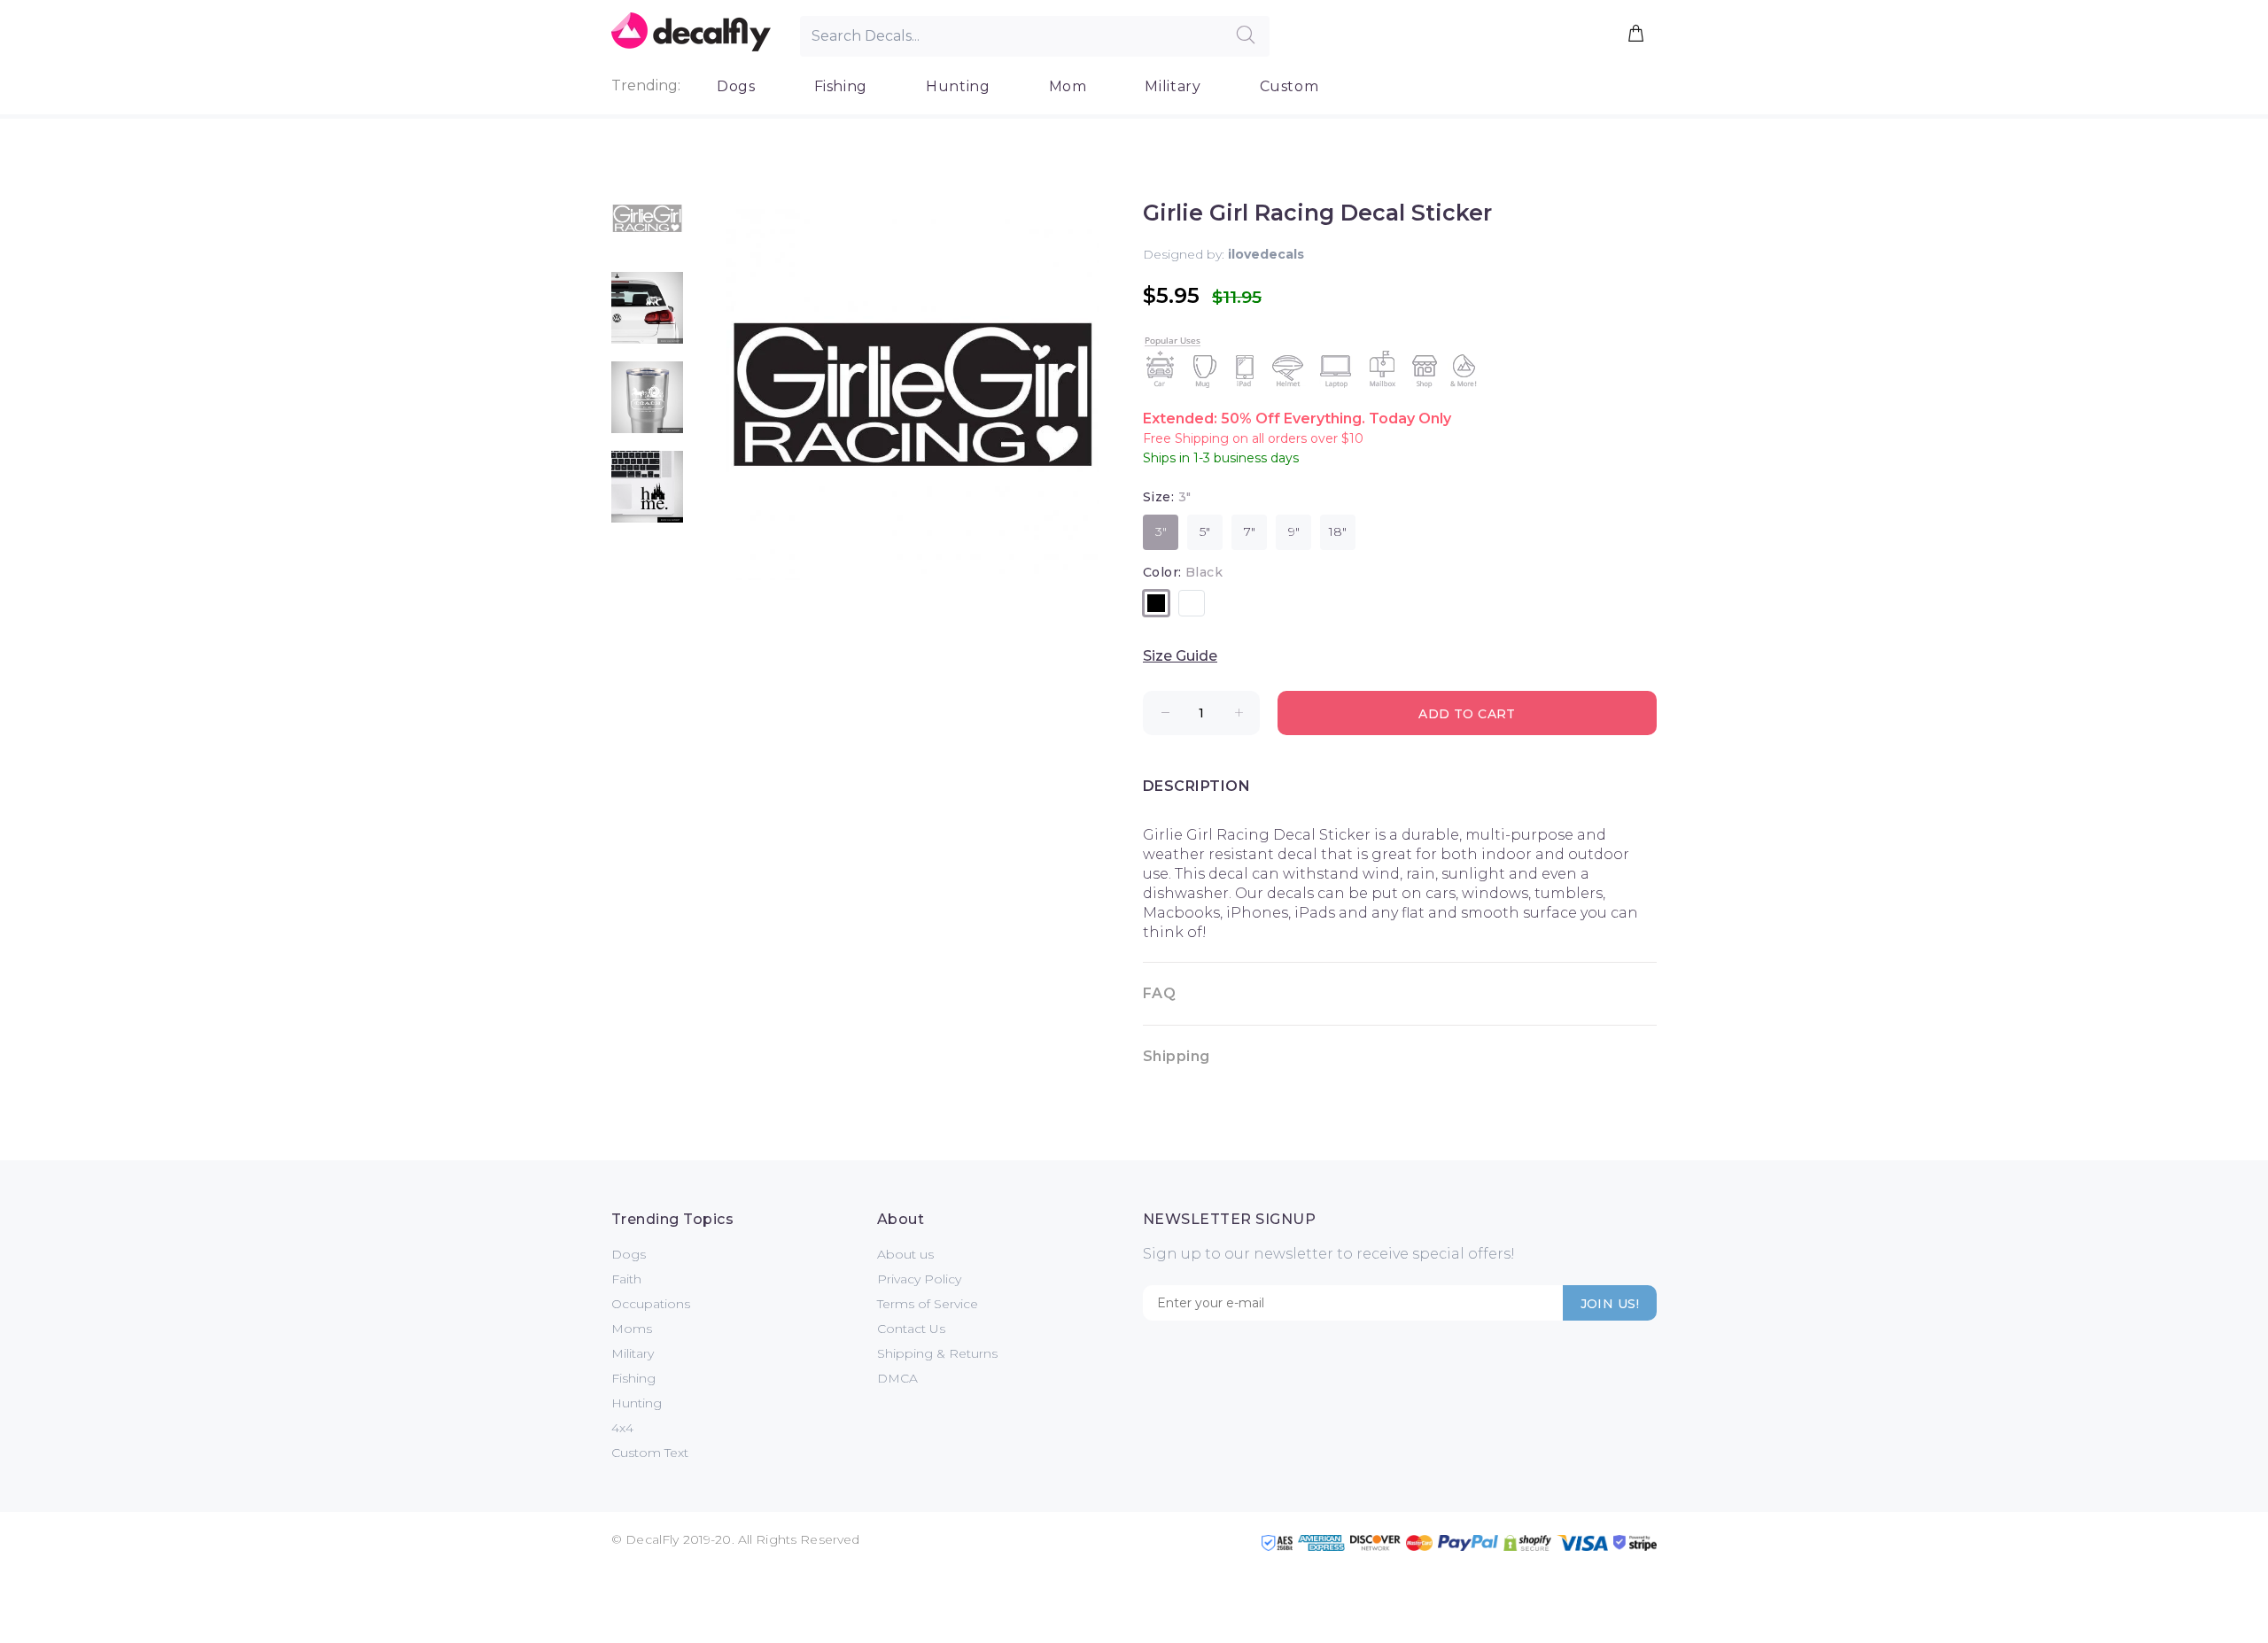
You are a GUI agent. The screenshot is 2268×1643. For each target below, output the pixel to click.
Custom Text (650, 1453)
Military (1173, 86)
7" (1250, 531)
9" (1294, 531)
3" (1161, 531)
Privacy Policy (919, 1279)
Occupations (651, 1304)
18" (1338, 531)
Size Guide (1180, 656)
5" (1205, 531)
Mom (1068, 86)
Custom (1289, 86)
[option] (647, 227)
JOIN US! (1610, 1304)
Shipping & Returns (937, 1353)
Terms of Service (928, 1304)
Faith (626, 1279)
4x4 (622, 1428)
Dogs (736, 86)
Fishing (841, 86)
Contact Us (911, 1329)
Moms (632, 1329)
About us (905, 1254)
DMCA (897, 1378)
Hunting (958, 86)
